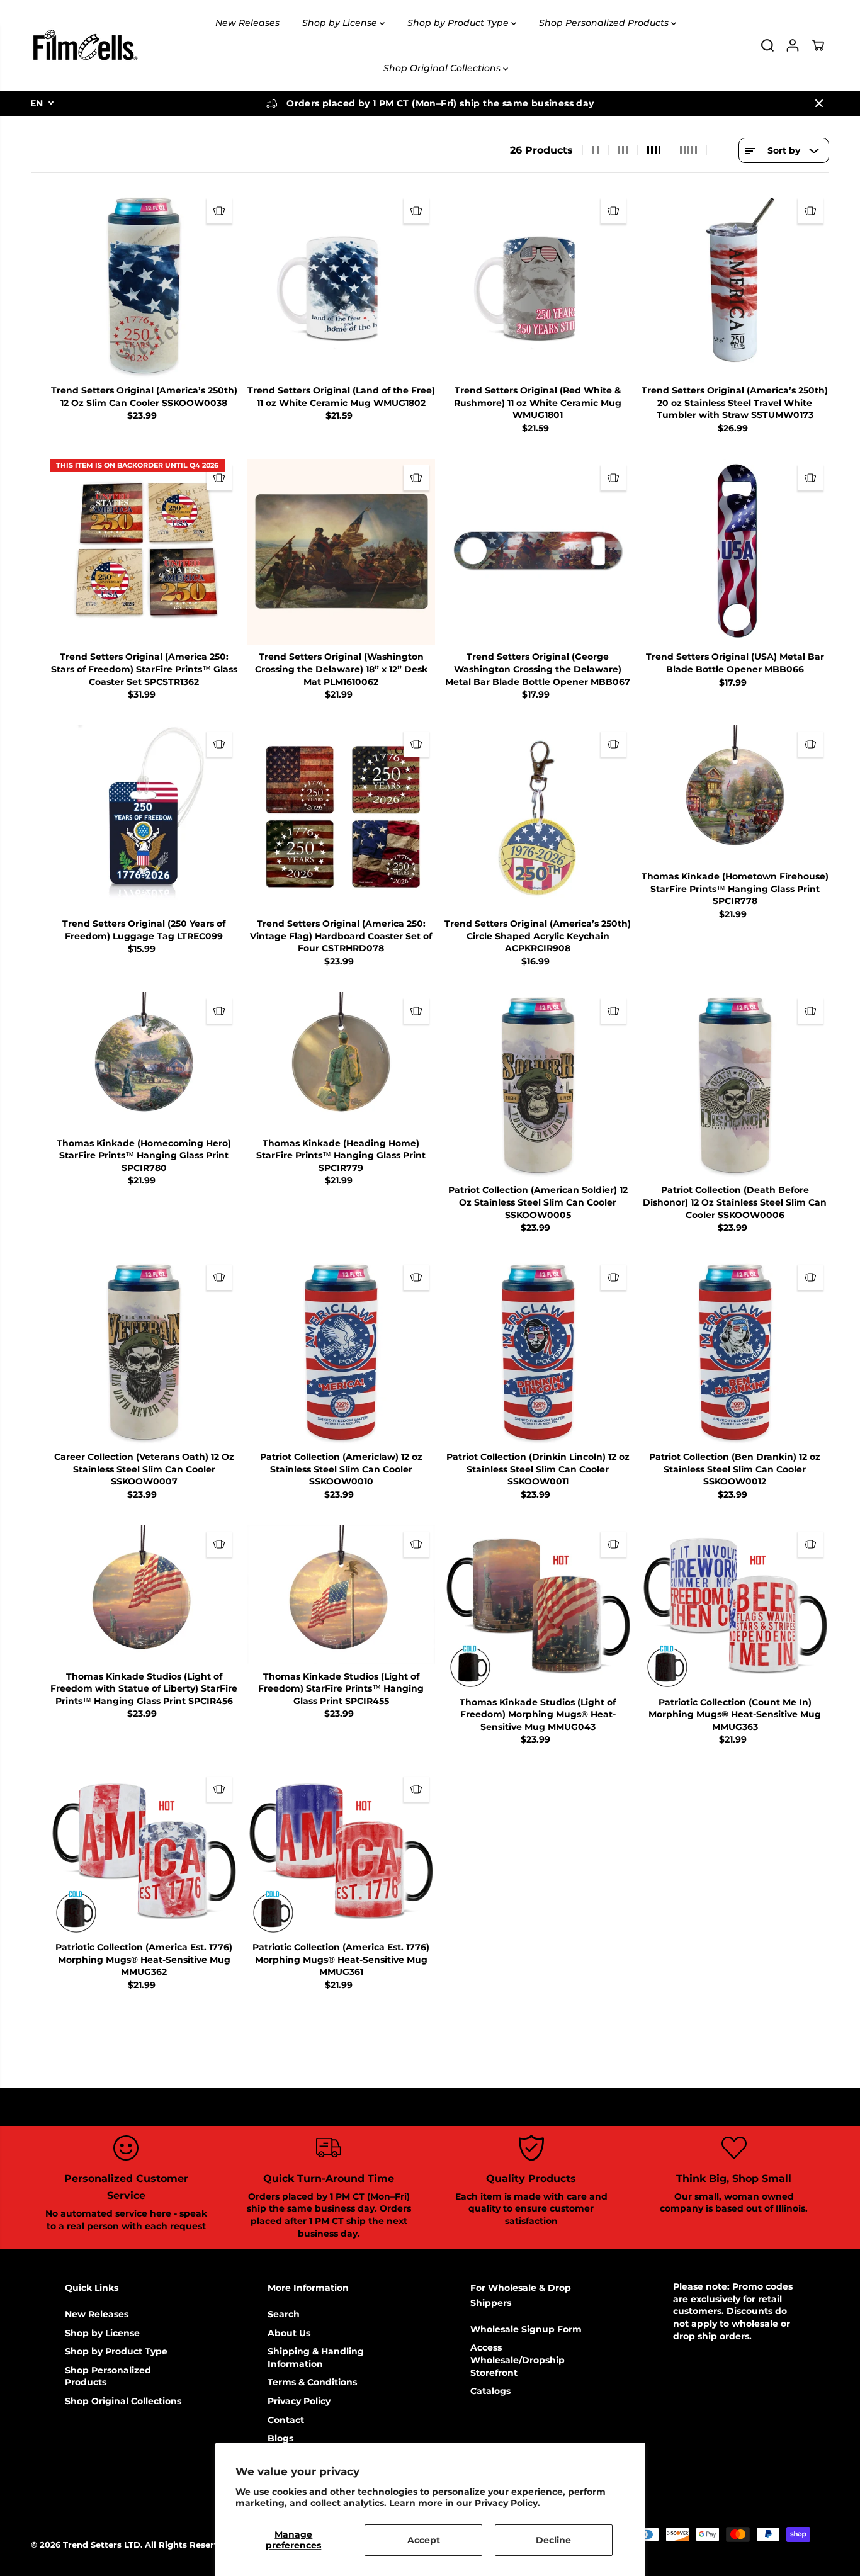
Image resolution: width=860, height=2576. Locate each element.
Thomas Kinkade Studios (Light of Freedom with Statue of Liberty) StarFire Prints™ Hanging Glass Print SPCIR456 (144, 1689)
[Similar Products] (219, 211)
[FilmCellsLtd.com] (84, 45)
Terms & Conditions (312, 2382)
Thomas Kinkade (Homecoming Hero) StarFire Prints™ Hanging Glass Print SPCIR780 (144, 1155)
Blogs (280, 2438)
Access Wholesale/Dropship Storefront (518, 2360)
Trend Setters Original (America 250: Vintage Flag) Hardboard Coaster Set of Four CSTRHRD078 (341, 936)
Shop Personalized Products (605, 23)
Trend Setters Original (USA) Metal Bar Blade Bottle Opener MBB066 (735, 663)
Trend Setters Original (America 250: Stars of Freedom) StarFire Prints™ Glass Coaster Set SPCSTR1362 (144, 669)
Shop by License (341, 23)
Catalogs (490, 2391)
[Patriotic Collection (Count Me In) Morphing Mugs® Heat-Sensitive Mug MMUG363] (735, 1608)
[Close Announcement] (819, 103)
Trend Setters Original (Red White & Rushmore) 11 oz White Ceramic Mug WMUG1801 (538, 403)
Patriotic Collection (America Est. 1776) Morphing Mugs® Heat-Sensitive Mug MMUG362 (144, 1959)
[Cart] (818, 45)
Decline (553, 2540)
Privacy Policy (299, 2401)
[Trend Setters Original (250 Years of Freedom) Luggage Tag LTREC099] (144, 818)
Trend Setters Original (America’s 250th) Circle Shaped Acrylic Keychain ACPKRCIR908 (538, 936)
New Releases (247, 23)
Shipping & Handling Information (316, 2358)
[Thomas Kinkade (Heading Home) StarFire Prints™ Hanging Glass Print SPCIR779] (341, 1062)
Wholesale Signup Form (526, 2329)
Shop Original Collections (443, 68)
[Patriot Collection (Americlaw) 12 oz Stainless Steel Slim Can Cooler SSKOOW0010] (341, 1352)
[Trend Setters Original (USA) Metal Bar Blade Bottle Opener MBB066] (735, 552)
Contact (286, 2420)
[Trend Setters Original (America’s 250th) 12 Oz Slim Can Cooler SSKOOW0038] (144, 285)
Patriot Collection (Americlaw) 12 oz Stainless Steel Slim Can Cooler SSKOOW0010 (341, 1469)
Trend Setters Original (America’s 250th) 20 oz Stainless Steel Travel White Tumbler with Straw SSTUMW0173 (735, 403)
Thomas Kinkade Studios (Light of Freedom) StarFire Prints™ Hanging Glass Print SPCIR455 (341, 1689)
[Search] (767, 45)
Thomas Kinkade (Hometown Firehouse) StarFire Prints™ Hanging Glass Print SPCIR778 (735, 889)
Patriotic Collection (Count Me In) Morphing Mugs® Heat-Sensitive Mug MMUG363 (735, 1715)
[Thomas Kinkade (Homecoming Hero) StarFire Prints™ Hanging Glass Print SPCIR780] (144, 1062)
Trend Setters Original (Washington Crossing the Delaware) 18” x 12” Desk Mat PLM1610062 (341, 669)
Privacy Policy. (507, 2503)
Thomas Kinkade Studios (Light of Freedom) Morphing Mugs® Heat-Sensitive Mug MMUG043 (538, 1715)
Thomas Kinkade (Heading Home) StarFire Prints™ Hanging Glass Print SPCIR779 (341, 1155)
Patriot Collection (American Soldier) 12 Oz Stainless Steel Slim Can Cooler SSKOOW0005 (538, 1202)
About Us (289, 2333)
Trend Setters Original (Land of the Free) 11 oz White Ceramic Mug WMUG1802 (341, 397)
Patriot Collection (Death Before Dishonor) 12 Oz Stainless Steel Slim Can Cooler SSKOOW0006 (735, 1202)
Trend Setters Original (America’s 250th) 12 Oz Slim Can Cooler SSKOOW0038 (144, 397)
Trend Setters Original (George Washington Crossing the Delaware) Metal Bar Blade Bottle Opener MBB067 (538, 669)
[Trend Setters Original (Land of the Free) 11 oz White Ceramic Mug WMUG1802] (341, 285)
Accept (424, 2540)
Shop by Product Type (459, 23)
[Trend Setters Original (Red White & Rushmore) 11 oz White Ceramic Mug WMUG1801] (538, 285)
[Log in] (793, 45)
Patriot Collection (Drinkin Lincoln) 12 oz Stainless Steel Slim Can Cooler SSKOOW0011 (538, 1469)
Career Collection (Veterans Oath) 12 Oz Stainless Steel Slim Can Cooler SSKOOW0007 (144, 1469)
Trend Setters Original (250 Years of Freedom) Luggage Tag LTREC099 (144, 930)
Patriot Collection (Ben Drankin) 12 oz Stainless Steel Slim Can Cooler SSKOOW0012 (735, 1469)
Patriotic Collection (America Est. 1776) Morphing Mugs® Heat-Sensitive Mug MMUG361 (341, 1959)
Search (284, 2314)
